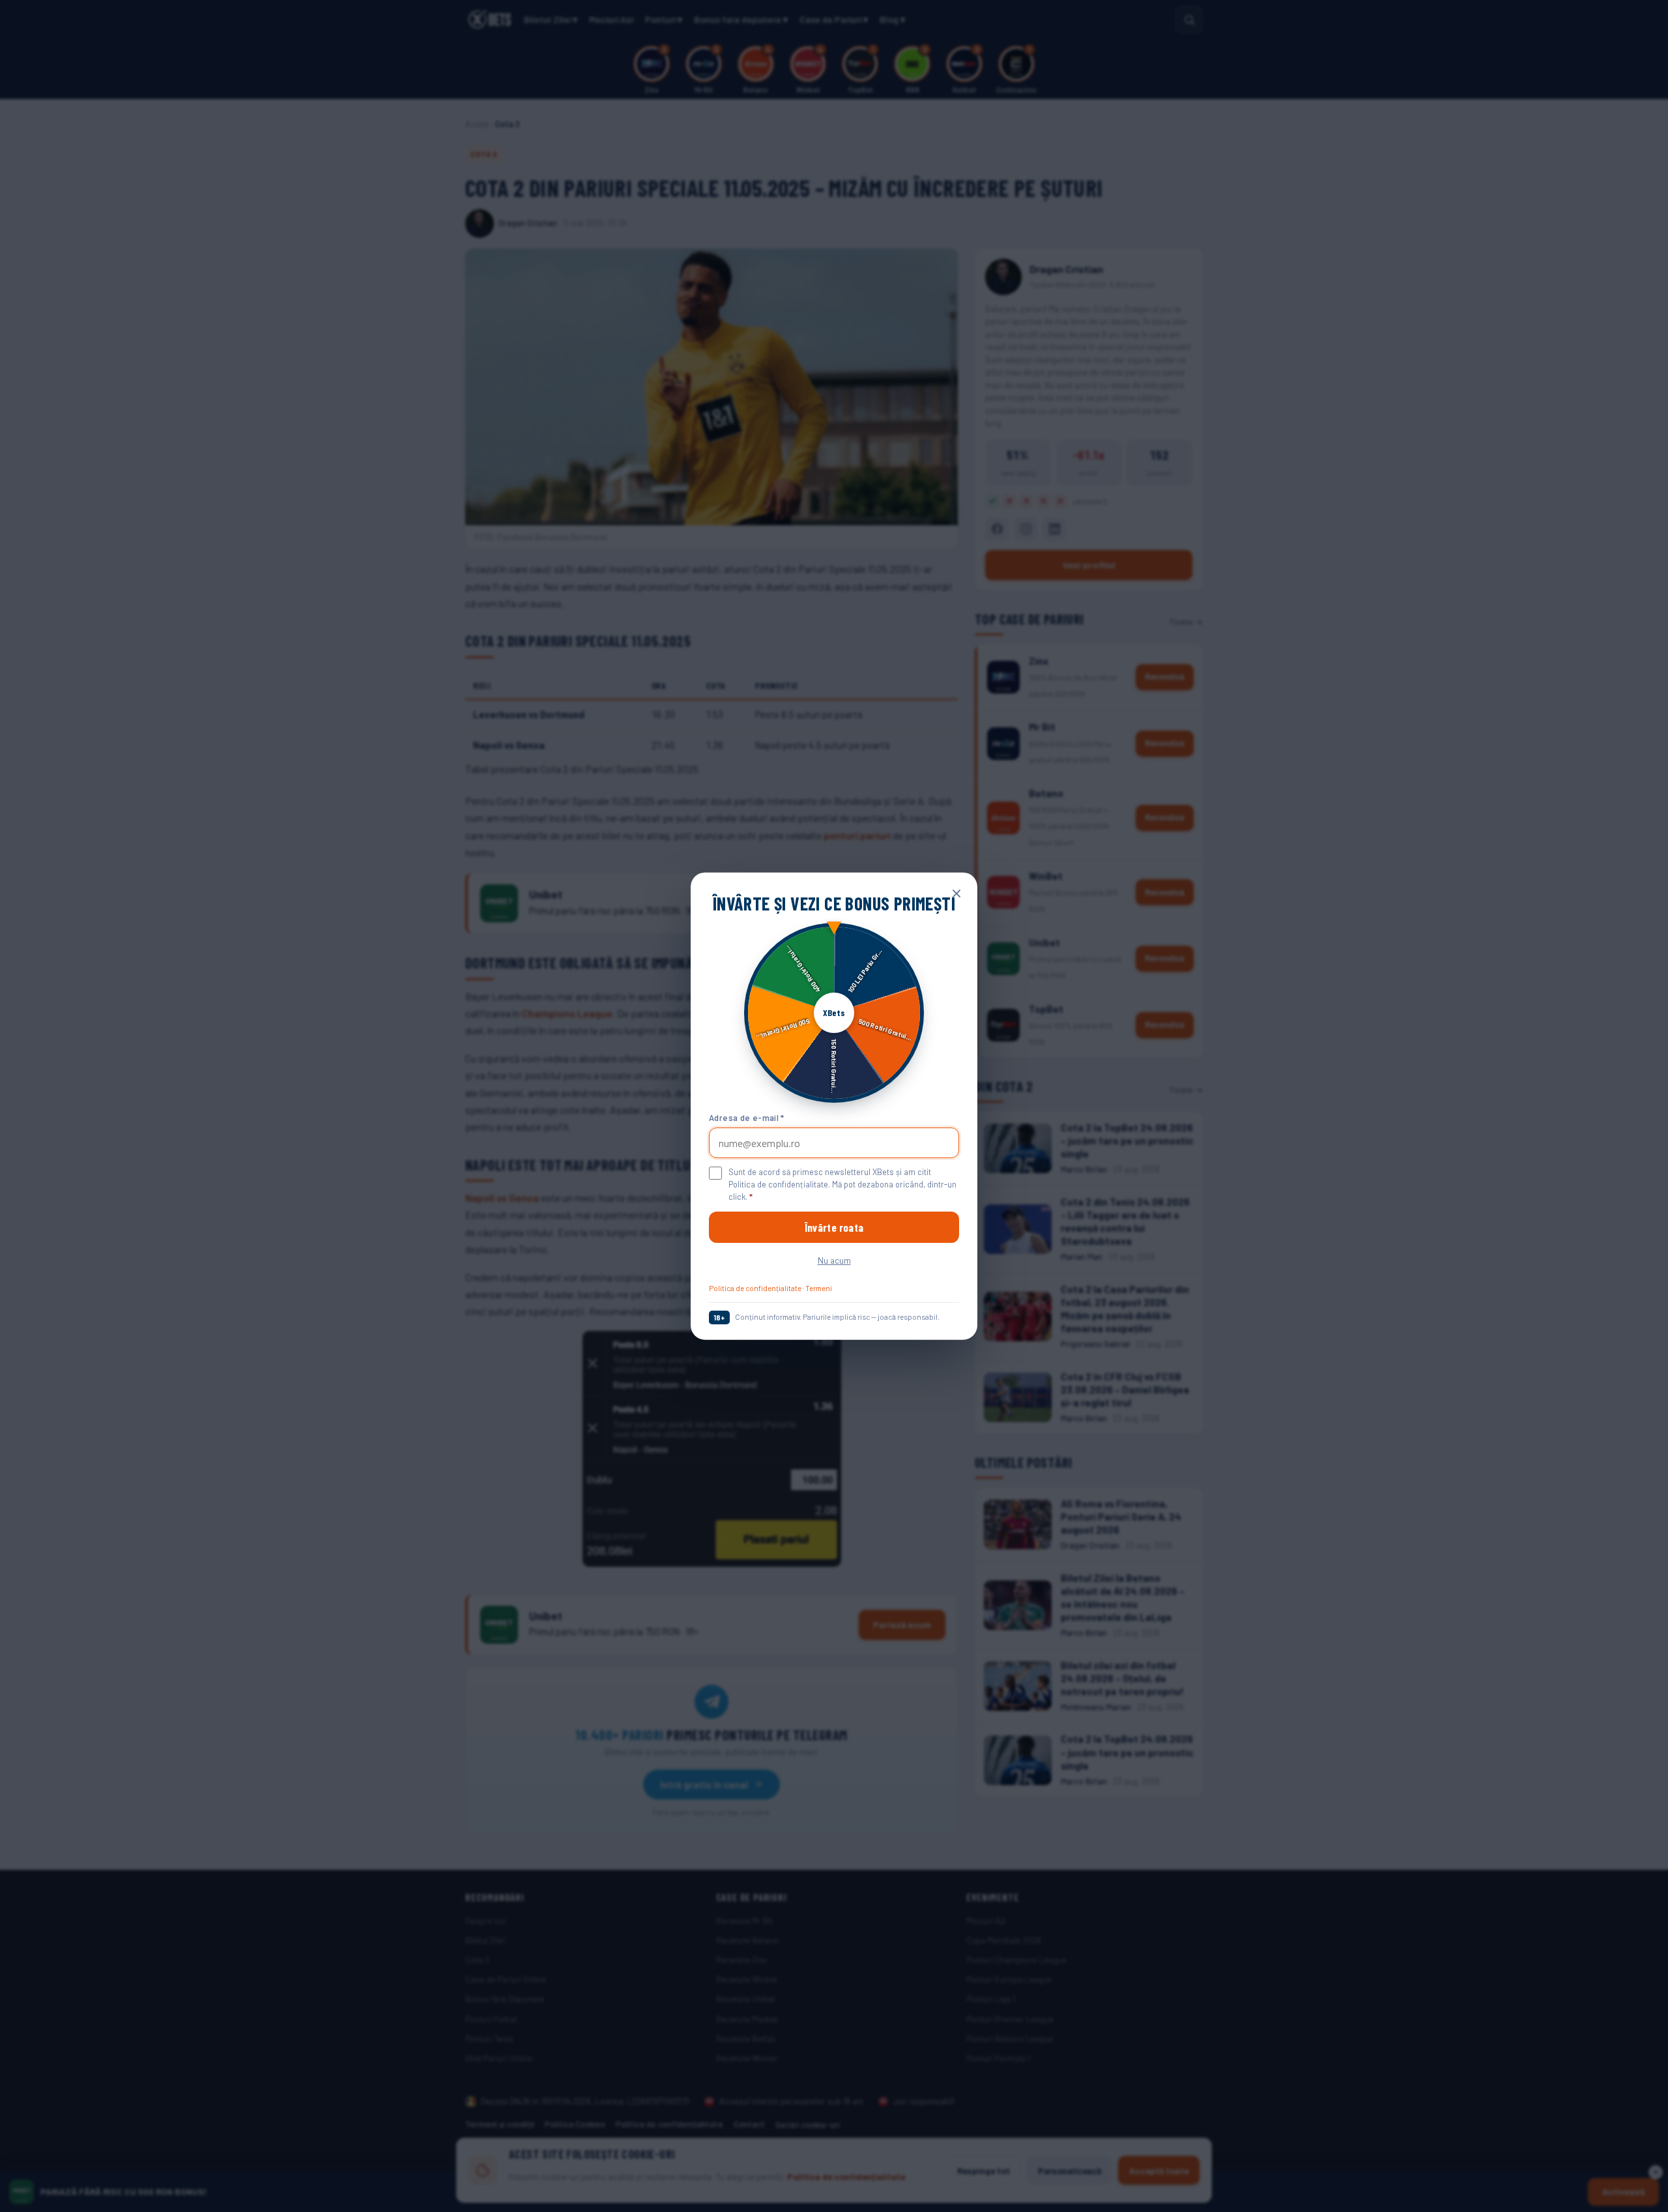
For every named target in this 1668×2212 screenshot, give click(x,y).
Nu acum (834, 1260)
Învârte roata (834, 1227)
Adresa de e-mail (747, 1117)
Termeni (819, 1288)
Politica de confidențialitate (755, 1288)
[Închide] (956, 894)
